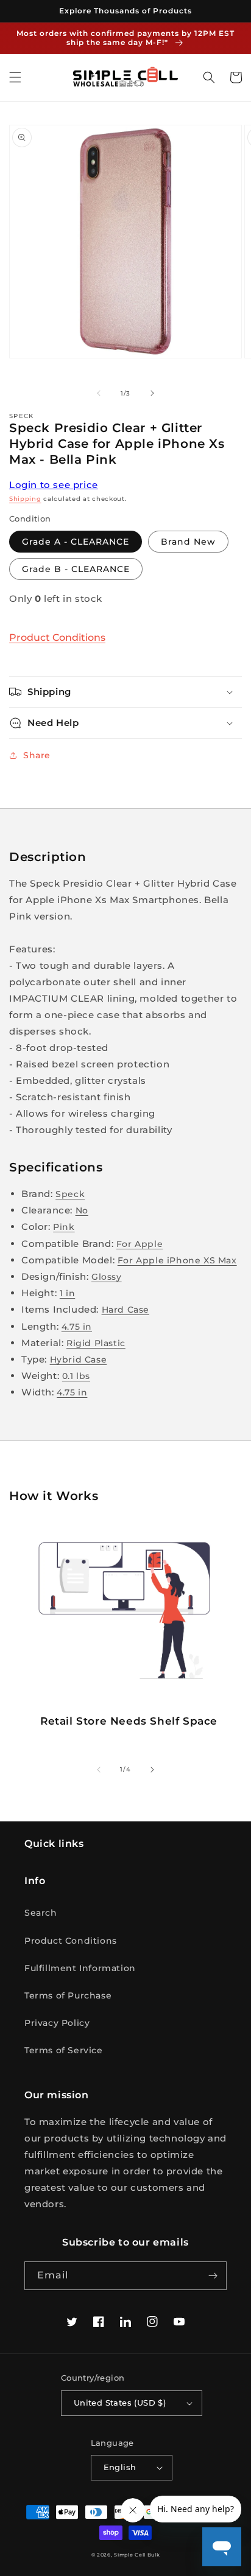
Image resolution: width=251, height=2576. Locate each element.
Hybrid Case (79, 1360)
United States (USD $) (120, 2403)
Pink (64, 1227)
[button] (15, 77)
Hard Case (125, 1310)
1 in (67, 1293)
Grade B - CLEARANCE (76, 569)
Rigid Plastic (96, 1343)
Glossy (107, 1277)
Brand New (188, 542)
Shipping (25, 499)
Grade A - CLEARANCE (76, 542)
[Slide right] (152, 393)
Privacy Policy (57, 2023)
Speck (70, 1194)
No (82, 1210)
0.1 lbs (76, 1376)
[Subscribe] (213, 2276)
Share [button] (37, 755)
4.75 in (77, 1327)
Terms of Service (64, 2050)
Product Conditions (57, 637)
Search (41, 1913)
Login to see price (54, 485)
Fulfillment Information (80, 1968)
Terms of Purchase (68, 1995)
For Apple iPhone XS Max (177, 1260)
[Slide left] (99, 393)
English (120, 2467)
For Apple (140, 1244)
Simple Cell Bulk (137, 2555)
